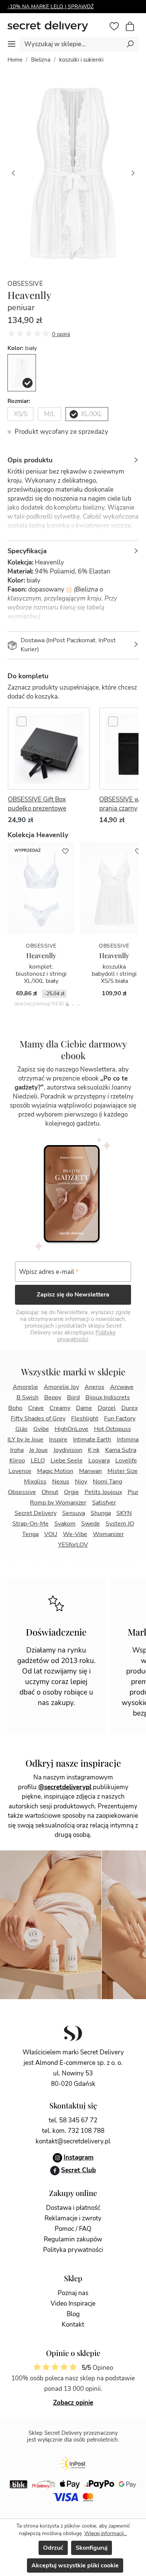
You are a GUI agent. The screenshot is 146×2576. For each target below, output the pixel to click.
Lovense (20, 1471)
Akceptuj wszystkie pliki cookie (75, 2565)
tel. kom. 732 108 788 (73, 2131)
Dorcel (107, 1408)
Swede (91, 1524)
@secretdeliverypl (65, 1787)
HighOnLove (72, 1429)
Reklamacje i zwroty (73, 2218)
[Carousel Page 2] (73, 1005)
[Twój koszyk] (134, 27)
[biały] (22, 373)
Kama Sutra (121, 1450)
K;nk (94, 1450)
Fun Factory (120, 1419)
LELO (38, 1461)
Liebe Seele (67, 1461)
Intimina (128, 1440)
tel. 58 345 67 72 (73, 2120)
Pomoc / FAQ (73, 2229)
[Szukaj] (130, 44)
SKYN (124, 1513)
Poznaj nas (73, 2293)
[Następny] (133, 172)
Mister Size (123, 1471)
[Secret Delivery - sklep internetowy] (57, 26)
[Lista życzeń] (114, 26)
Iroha (17, 1450)
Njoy (81, 1482)
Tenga (30, 1534)
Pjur (133, 1492)
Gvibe (41, 1429)
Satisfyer (104, 1503)
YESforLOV (73, 1545)
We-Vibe (75, 1534)
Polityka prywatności (73, 2250)
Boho (15, 1408)
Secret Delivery (36, 1513)
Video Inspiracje (73, 2304)
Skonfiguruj (92, 2548)
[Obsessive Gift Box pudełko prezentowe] (49, 749)
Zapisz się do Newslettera (73, 1295)
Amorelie (25, 1387)
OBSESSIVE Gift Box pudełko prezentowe (37, 804)
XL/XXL (92, 414)
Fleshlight (85, 1419)
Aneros (95, 1387)
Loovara (99, 1461)
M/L (50, 414)
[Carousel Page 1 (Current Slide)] (68, 1005)
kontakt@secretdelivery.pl (73, 2141)
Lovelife (126, 1461)
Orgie (72, 1492)
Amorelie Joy (61, 1387)
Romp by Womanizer (58, 1503)
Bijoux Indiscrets (108, 1397)
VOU (51, 1534)
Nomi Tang (107, 1482)
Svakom (65, 1524)
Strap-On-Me (31, 1524)
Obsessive (25, 284)
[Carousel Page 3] (78, 1005)
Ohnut (50, 1492)
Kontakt (73, 2325)
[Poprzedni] (13, 172)
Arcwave (122, 1387)
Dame (84, 1408)
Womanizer (108, 1534)
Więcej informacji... (106, 2533)
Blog (73, 2314)
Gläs (22, 1429)
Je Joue (39, 1450)
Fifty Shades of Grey (38, 1419)
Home (15, 60)
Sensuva (74, 1513)
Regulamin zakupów (73, 2239)
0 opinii (61, 334)
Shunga (101, 1513)
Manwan (90, 1471)
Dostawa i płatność (73, 2208)
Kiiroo (17, 1461)
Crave (36, 1408)
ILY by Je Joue (25, 1440)
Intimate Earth (92, 1440)
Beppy (53, 1397)
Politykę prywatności (87, 1336)
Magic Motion (55, 1471)
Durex (130, 1408)
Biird (73, 1397)
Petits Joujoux (103, 1492)
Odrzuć (53, 2548)
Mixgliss (35, 1482)
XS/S (21, 414)
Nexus (61, 1482)
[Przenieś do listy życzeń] (66, 851)
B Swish (28, 1397)
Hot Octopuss (112, 1429)
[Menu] (12, 44)
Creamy (60, 1408)
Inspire (58, 1440)
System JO (120, 1524)
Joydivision (68, 1450)
